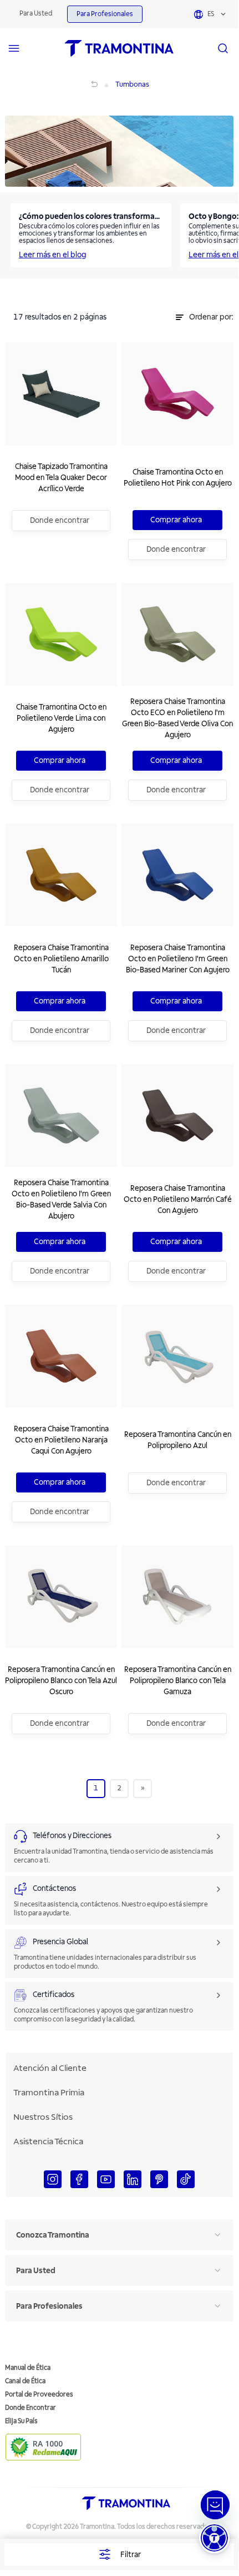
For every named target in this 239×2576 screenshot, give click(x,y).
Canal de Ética (25, 2381)
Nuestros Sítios (43, 2117)
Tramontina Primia (49, 2093)
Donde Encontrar (30, 2408)
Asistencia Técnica (48, 2141)
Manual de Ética (28, 2368)
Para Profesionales (105, 14)
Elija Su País (21, 2421)
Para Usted (36, 14)
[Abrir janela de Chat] (215, 2505)
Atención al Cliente (50, 2068)
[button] (214, 2538)
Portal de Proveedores (39, 2395)
